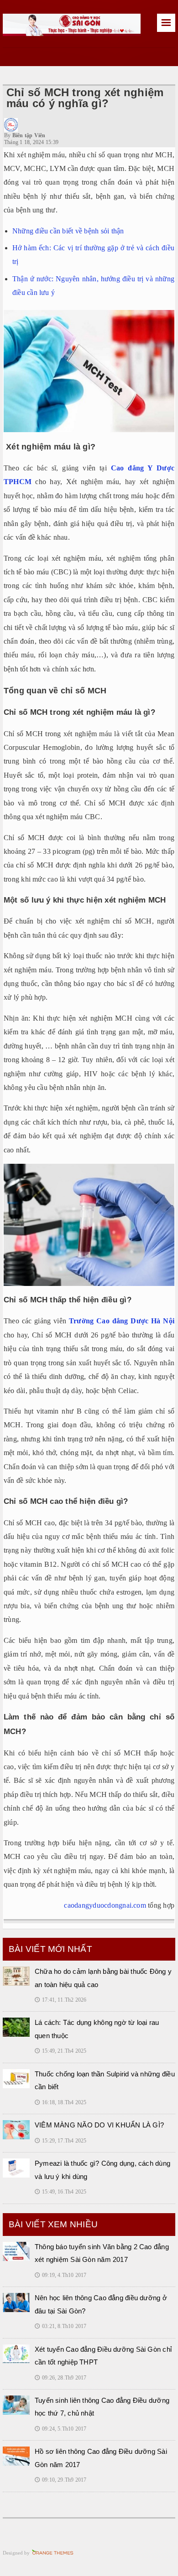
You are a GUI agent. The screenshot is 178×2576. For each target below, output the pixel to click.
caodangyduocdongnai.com (105, 1905)
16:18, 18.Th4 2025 (60, 2102)
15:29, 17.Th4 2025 (60, 2141)
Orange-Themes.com (53, 2553)
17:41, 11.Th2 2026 (60, 2000)
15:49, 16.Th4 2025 (60, 2192)
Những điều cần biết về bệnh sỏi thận (68, 231)
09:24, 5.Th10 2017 (60, 2429)
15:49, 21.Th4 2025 (60, 2051)
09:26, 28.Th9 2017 (60, 2378)
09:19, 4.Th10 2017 (60, 2275)
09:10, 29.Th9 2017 (60, 2480)
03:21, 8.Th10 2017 (60, 2326)
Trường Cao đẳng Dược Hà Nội (122, 1321)
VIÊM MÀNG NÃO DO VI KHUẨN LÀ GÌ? (99, 2125)
